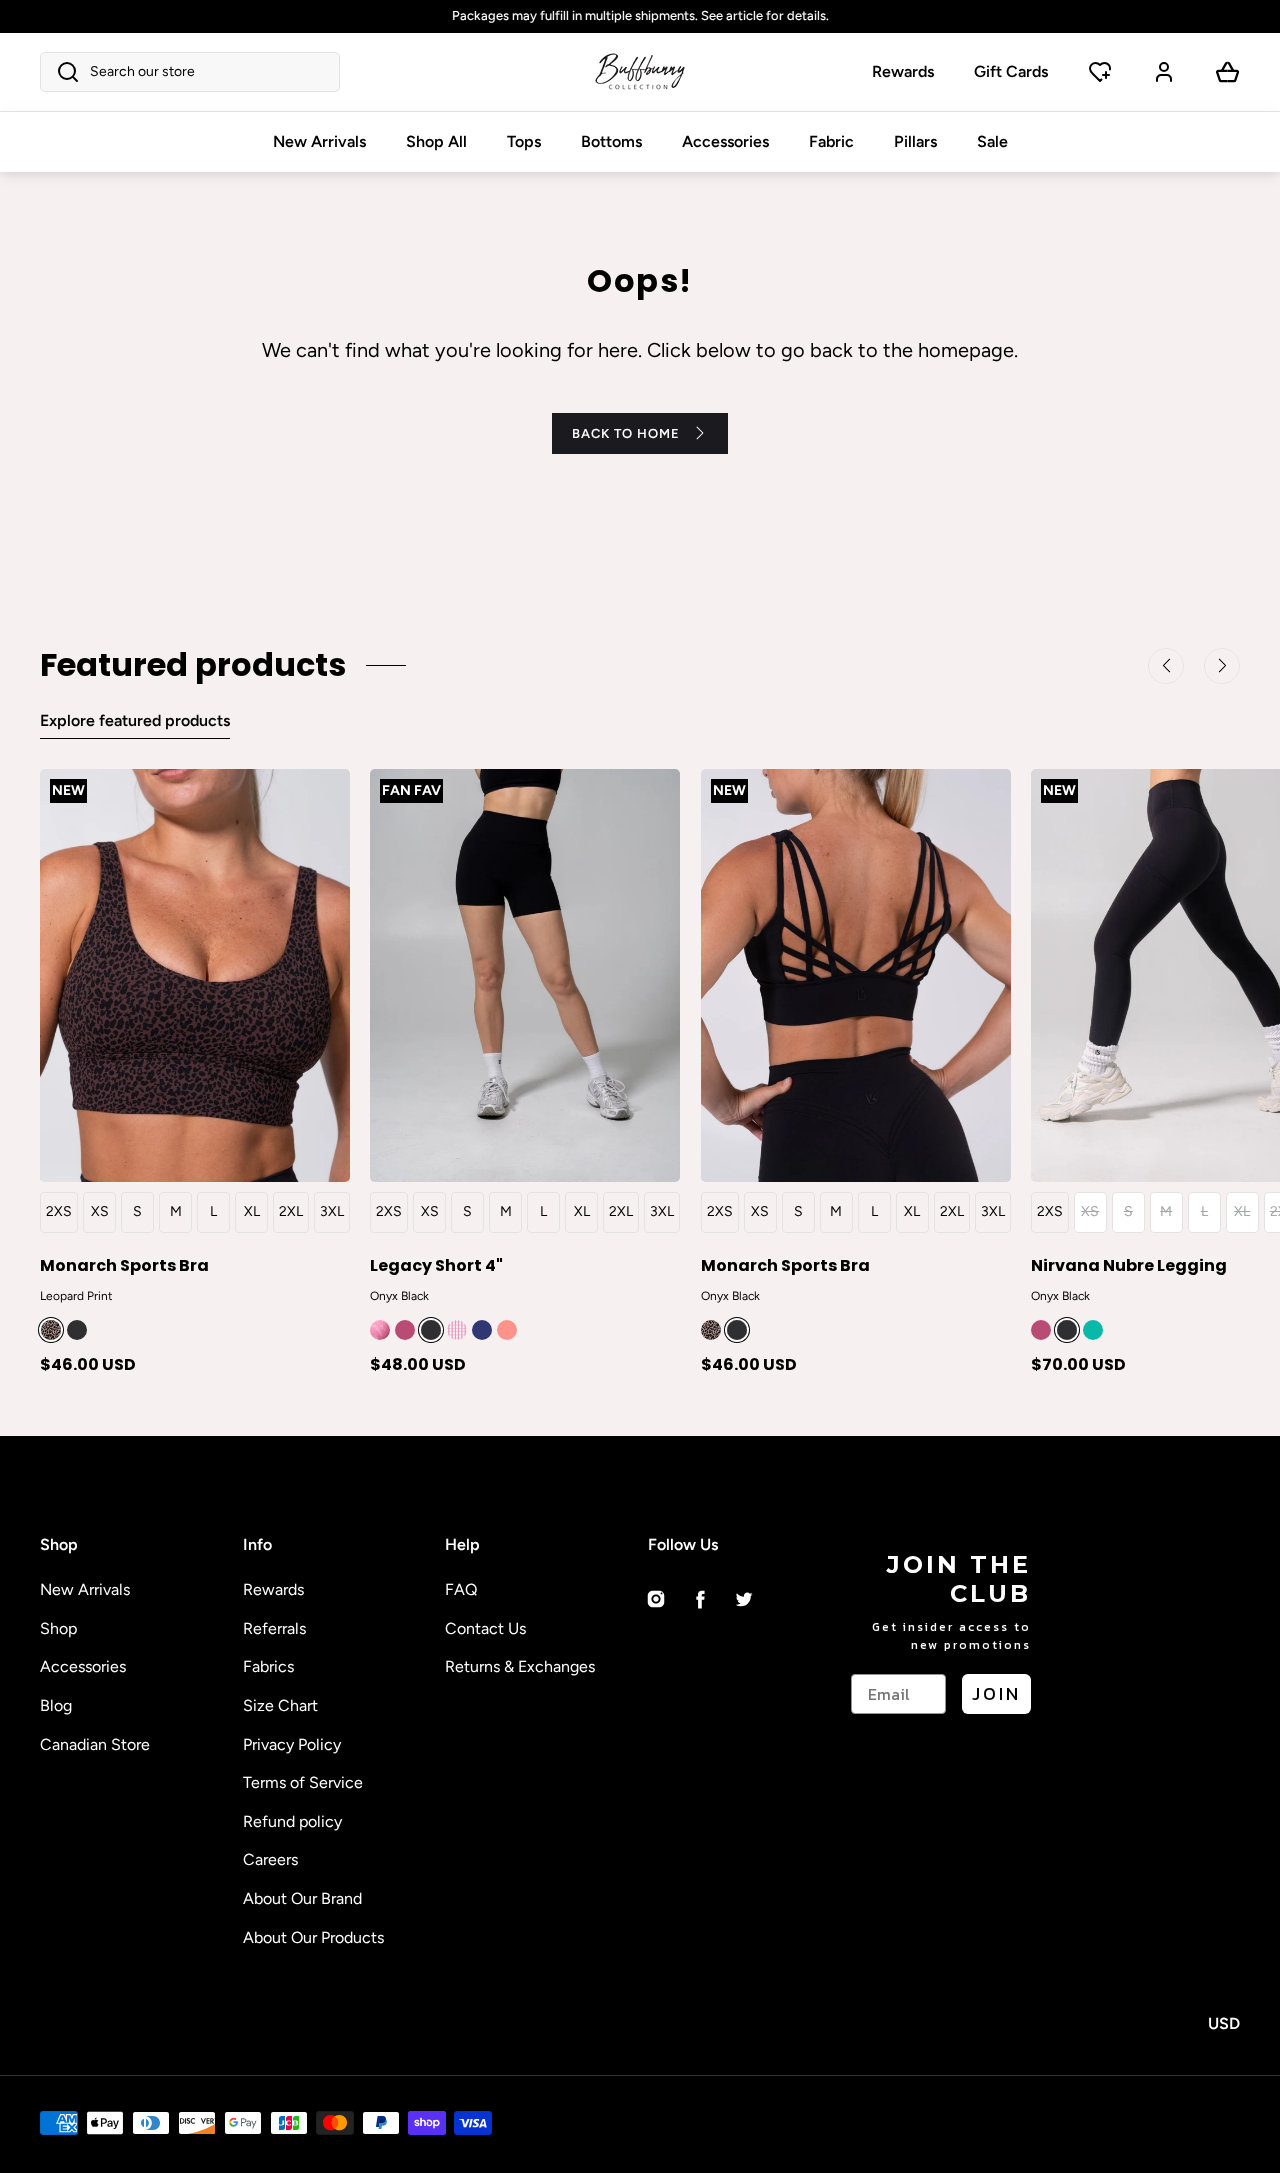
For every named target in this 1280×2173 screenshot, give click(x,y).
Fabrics (268, 1666)
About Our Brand (302, 1898)
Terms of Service (303, 1782)
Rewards (903, 71)
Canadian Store (95, 1744)
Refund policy (292, 1821)
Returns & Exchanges (520, 1666)
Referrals (274, 1628)
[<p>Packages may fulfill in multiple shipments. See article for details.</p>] (640, 16)
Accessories (725, 141)
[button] (190, 72)
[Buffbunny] (640, 72)
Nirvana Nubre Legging (1129, 1264)
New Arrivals (319, 141)
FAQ (461, 1589)
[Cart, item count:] (1228, 72)
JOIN (996, 1693)
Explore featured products (135, 720)
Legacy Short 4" (436, 1264)
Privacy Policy (292, 1744)
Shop (58, 1628)
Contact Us (485, 1628)
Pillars (915, 141)
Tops (524, 141)
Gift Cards (1011, 71)
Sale (992, 141)
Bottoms (611, 141)
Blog (56, 1705)
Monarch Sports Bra (124, 1264)
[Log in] (1164, 72)
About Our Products (313, 1937)
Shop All (436, 141)
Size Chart (280, 1705)
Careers (270, 1859)
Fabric (831, 141)
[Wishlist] (1100, 72)
